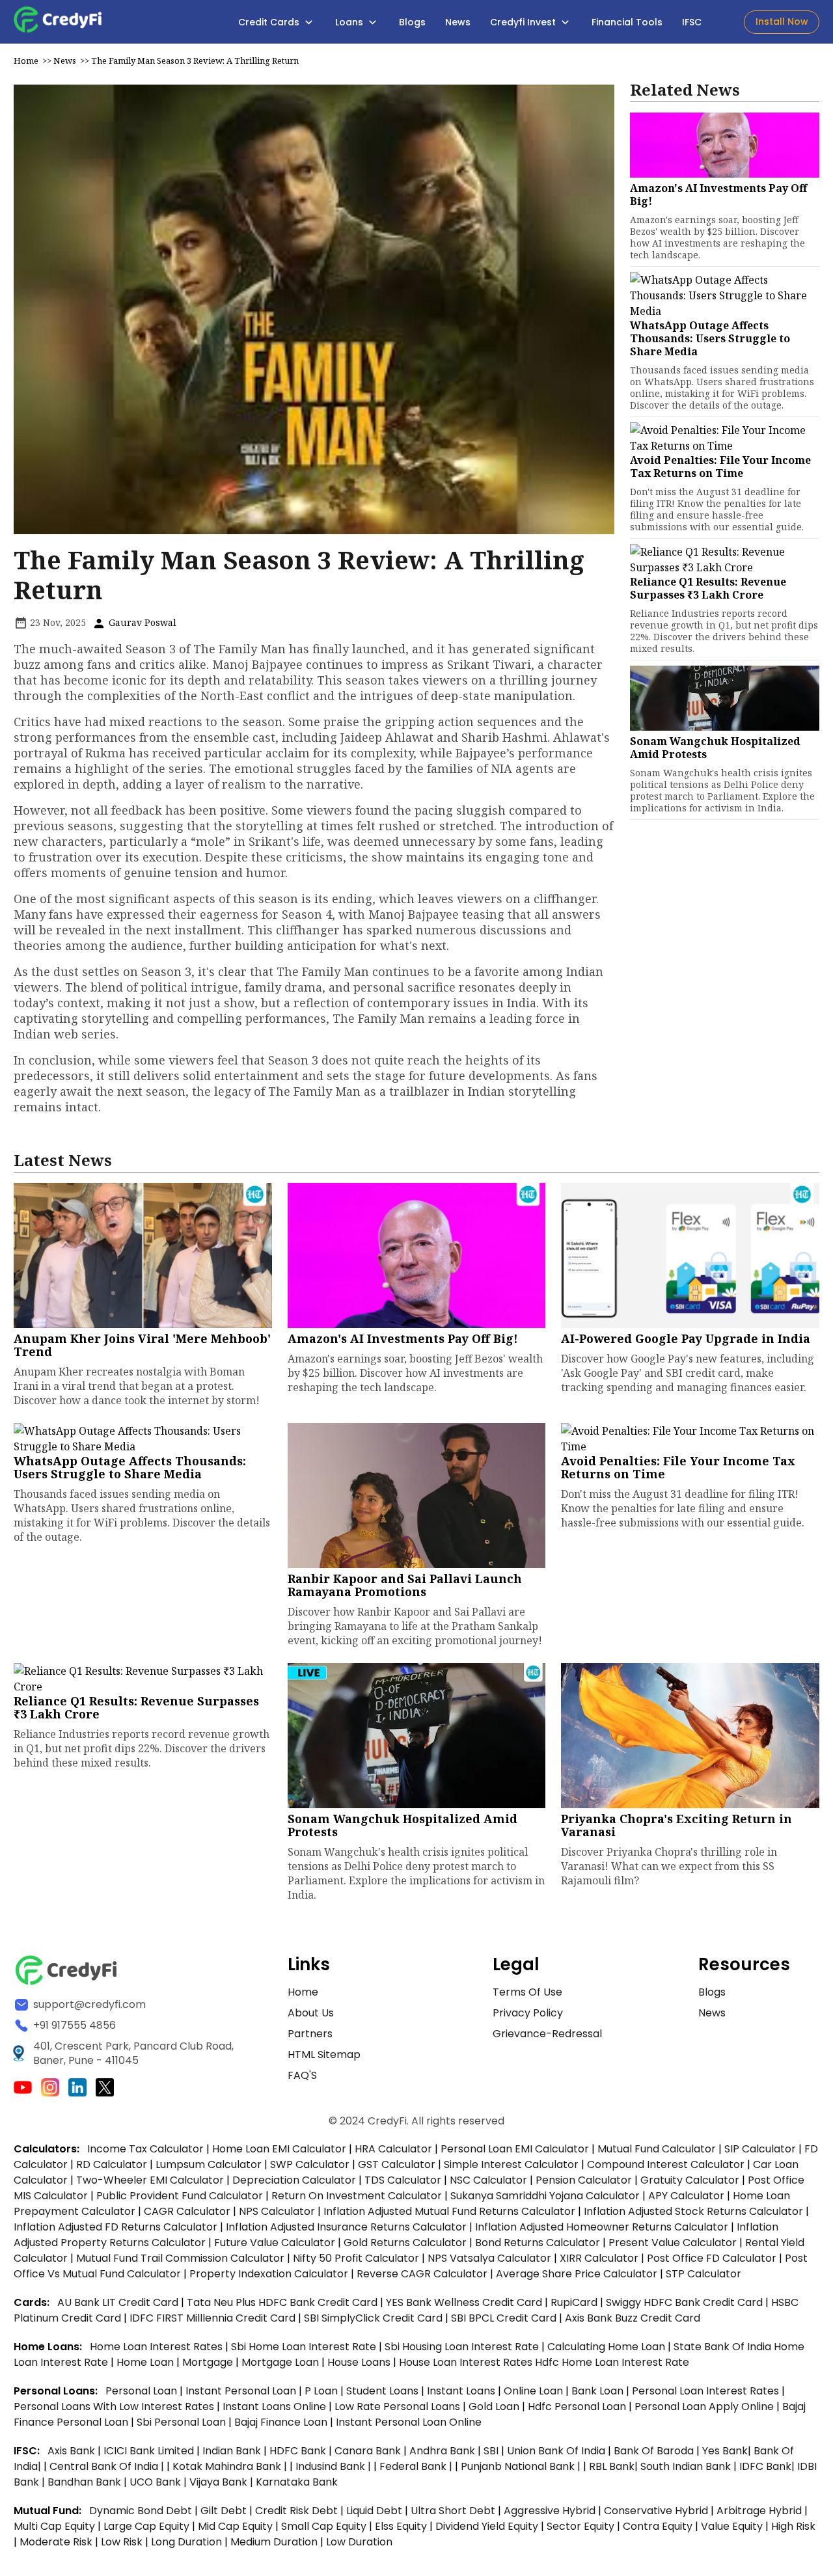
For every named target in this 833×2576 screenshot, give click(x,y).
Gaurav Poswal (141, 622)
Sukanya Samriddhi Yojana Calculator (545, 2196)
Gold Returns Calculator (405, 2243)
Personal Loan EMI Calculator (515, 2149)
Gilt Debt (224, 2511)
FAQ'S (302, 2075)
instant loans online (276, 2407)
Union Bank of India (557, 2451)
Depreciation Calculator (294, 2180)
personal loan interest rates (707, 2391)
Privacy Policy (528, 2013)
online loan (533, 2391)
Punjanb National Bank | (522, 2466)
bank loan (597, 2391)
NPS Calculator (277, 2211)
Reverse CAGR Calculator (422, 2274)
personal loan (143, 2391)
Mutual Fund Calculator (657, 2149)
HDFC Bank (298, 2451)
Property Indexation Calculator (269, 2274)
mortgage (209, 2362)
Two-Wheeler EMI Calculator (150, 2180)
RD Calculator (112, 2164)
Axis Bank (73, 2451)
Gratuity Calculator (690, 2180)
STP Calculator (703, 2274)
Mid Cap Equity (235, 2526)
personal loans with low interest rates (114, 2407)
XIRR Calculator (599, 2258)
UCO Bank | (159, 2482)
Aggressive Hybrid (550, 2511)
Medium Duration (274, 2542)
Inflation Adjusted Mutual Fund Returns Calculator (449, 2211)
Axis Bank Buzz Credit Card (633, 2318)
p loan (322, 2391)
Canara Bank (369, 2451)
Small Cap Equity (324, 2526)
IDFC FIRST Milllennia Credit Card (214, 2318)
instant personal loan (242, 2391)
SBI (491, 2451)
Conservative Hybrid (656, 2511)
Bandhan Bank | (89, 2482)
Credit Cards (270, 22)
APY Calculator (686, 2196)
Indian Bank (233, 2451)
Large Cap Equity (146, 2526)
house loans (360, 2362)
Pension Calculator (584, 2180)
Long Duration (186, 2542)
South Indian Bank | (690, 2466)
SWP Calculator (310, 2164)
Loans (350, 22)
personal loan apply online (705, 2407)
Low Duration (359, 2542)
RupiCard (575, 2302)
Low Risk (122, 2542)
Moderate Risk (56, 2542)
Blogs (412, 22)
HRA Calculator (393, 2149)
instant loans (462, 2391)
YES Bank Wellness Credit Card (464, 2302)
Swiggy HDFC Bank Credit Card (684, 2302)
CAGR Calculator (187, 2211)
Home (26, 61)
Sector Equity (582, 2526)
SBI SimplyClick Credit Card (373, 2318)
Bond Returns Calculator (538, 2243)
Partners (310, 2034)
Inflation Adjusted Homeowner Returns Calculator (602, 2227)
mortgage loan (281, 2362)
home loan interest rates (157, 2347)
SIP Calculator (760, 2149)
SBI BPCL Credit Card (505, 2318)
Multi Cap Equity (54, 2526)
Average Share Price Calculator (577, 2274)
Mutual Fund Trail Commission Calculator (180, 2258)
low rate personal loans (399, 2407)
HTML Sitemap (324, 2054)
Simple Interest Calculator (511, 2164)
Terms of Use (527, 1992)
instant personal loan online (409, 2422)
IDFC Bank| (768, 2466)
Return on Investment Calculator (357, 2196)
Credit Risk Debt (296, 2511)
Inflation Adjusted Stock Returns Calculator (693, 2211)
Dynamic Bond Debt (141, 2511)
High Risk (793, 2526)
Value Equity (732, 2526)
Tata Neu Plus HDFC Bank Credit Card (282, 2302)
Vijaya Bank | (223, 2482)
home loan (146, 2362)
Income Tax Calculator (145, 2149)
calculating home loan (608, 2347)
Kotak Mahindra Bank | (231, 2466)
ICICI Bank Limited (150, 2451)
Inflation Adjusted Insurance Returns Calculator (346, 2227)
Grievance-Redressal (547, 2034)
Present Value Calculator (673, 2243)
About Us (311, 2013)
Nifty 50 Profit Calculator (356, 2258)
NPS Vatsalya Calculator (489, 2258)
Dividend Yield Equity (487, 2526)
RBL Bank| (615, 2466)
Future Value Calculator (275, 2243)
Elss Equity (401, 2526)
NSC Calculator (488, 2180)
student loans (382, 2391)
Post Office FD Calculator (712, 2258)
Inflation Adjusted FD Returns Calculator (116, 2227)
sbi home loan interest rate (304, 2347)
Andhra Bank (442, 2451)
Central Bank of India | (108, 2466)
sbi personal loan (183, 2422)
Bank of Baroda (654, 2451)
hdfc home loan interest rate (612, 2362)
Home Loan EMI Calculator (279, 2149)
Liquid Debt (374, 2511)
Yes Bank (725, 2451)
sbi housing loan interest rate (463, 2347)
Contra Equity (658, 2526)
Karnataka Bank (297, 2482)
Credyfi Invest (524, 22)
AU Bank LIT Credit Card (119, 2302)
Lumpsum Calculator (209, 2164)
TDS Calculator (403, 2180)
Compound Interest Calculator (666, 2164)
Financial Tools (627, 22)
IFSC (692, 22)
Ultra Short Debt (453, 2511)
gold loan (495, 2407)
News (458, 22)
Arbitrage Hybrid (759, 2511)
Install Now (782, 21)
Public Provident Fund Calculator (180, 2196)
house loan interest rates (467, 2362)
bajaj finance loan (282, 2422)
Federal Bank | (417, 2466)
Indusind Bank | (335, 2466)
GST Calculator (397, 2164)
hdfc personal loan (578, 2407)
